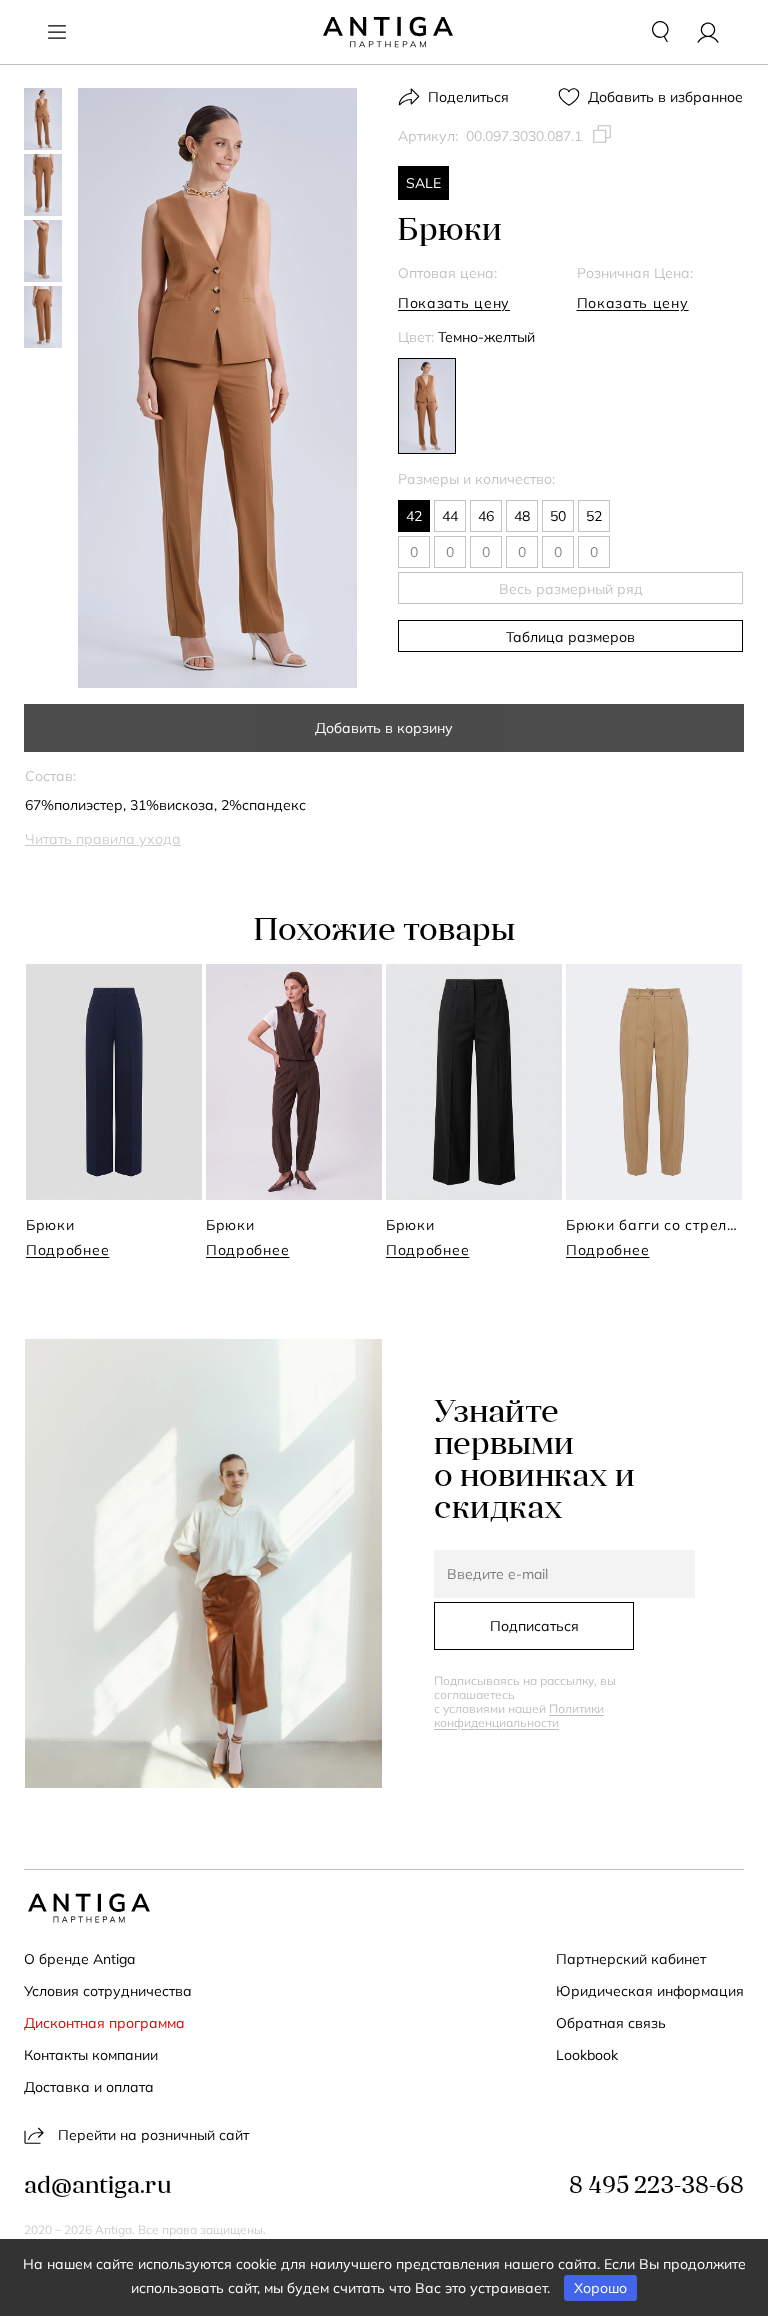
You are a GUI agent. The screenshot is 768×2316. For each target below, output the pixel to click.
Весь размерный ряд (571, 589)
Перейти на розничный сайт (153, 2135)
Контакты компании (91, 2055)
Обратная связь (611, 2023)
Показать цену (454, 303)
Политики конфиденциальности (519, 1715)
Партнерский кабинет (631, 1959)
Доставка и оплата (89, 2087)
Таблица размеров (570, 637)
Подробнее (67, 1250)
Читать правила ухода (103, 839)
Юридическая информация (650, 1991)
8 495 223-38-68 (656, 2187)
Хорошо (600, 2288)
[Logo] (388, 32)
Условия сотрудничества (108, 1991)
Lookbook (587, 2055)
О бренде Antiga (79, 1959)
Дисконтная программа (104, 2023)
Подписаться (534, 1626)
